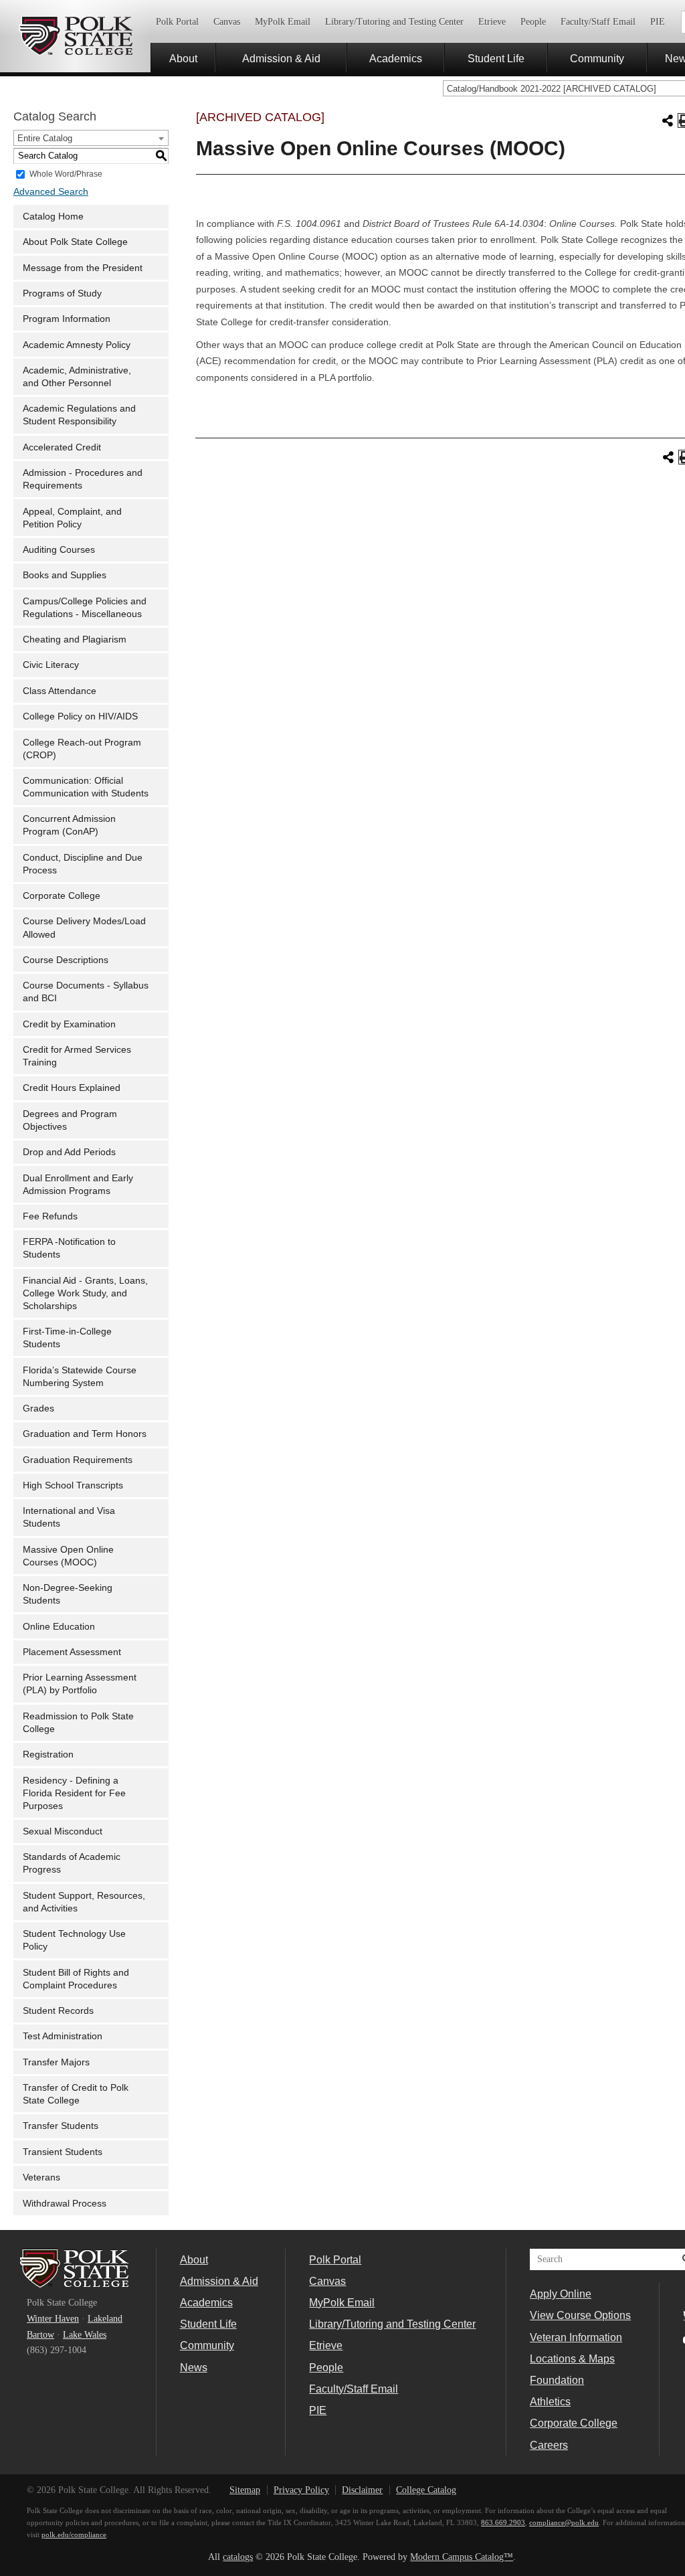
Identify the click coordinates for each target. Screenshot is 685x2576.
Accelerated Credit (62, 447)
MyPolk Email (283, 22)
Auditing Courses (59, 550)
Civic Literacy (51, 665)
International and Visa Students (69, 1517)
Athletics (550, 2401)
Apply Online (561, 2294)
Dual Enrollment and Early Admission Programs (78, 1185)
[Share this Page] (668, 120)
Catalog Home (53, 217)
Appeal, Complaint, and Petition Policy (72, 518)
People (533, 22)
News (194, 2367)
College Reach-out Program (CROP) (82, 749)
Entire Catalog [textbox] (45, 138)
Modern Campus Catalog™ (462, 2557)
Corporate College (62, 896)
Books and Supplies (65, 575)
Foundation (557, 2380)
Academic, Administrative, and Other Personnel (77, 377)
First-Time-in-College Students (67, 1338)
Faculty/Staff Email (598, 22)
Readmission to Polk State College (78, 1723)
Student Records (58, 2011)
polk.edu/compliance (74, 2535)
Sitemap (245, 2490)
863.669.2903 (503, 2522)
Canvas (227, 22)
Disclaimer (362, 2490)
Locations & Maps (572, 2358)
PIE (658, 22)
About (183, 58)
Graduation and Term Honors (85, 1434)
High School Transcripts (73, 1485)
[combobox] (91, 138)
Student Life (496, 58)
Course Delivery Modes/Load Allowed (84, 928)
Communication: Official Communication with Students (86, 787)
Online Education (59, 1627)
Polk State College (75, 36)
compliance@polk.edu (564, 2522)
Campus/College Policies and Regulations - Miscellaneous (85, 608)
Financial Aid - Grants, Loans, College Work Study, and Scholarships (85, 1293)
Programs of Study (62, 293)
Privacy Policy (301, 2490)
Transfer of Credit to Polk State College (76, 2094)
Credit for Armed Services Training (77, 1056)
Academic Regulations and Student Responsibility (79, 415)
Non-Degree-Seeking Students (68, 1594)
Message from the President (83, 268)
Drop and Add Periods (69, 1152)
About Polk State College (75, 242)
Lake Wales (85, 2335)
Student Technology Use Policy (74, 1940)
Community (597, 58)
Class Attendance (60, 691)
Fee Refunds (50, 1216)
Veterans (41, 2177)
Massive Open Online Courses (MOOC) (68, 1556)
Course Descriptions (66, 960)
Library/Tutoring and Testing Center (394, 22)
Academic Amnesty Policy (77, 345)
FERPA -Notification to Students (69, 1248)
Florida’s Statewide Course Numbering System (80, 1377)
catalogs (238, 2557)
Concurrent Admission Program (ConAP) (69, 825)
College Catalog (426, 2490)
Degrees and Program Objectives (70, 1120)
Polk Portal (177, 22)
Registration (48, 1754)
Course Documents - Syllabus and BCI (86, 992)
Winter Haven (53, 2319)
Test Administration (63, 2036)
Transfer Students (61, 2126)
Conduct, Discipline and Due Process (83, 864)
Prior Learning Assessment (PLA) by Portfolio (80, 1684)
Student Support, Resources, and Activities (84, 1902)
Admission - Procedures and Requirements (83, 479)
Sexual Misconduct (63, 1831)
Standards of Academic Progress (72, 1863)
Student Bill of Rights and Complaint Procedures (76, 1979)
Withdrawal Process (65, 2204)
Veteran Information (576, 2337)
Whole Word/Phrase (66, 173)
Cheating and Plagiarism (75, 639)
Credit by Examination (69, 1024)
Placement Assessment (72, 1652)
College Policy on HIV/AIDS (80, 716)
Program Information (67, 319)
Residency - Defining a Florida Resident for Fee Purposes (74, 1793)
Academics (396, 58)
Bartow (40, 2335)
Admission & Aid (281, 58)
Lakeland (105, 2319)
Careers (549, 2445)
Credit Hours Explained (72, 1088)
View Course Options (580, 2315)
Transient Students (63, 2152)
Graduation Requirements (78, 1460)
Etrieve (492, 22)
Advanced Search (51, 192)
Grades (38, 1408)
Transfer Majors (56, 2062)
